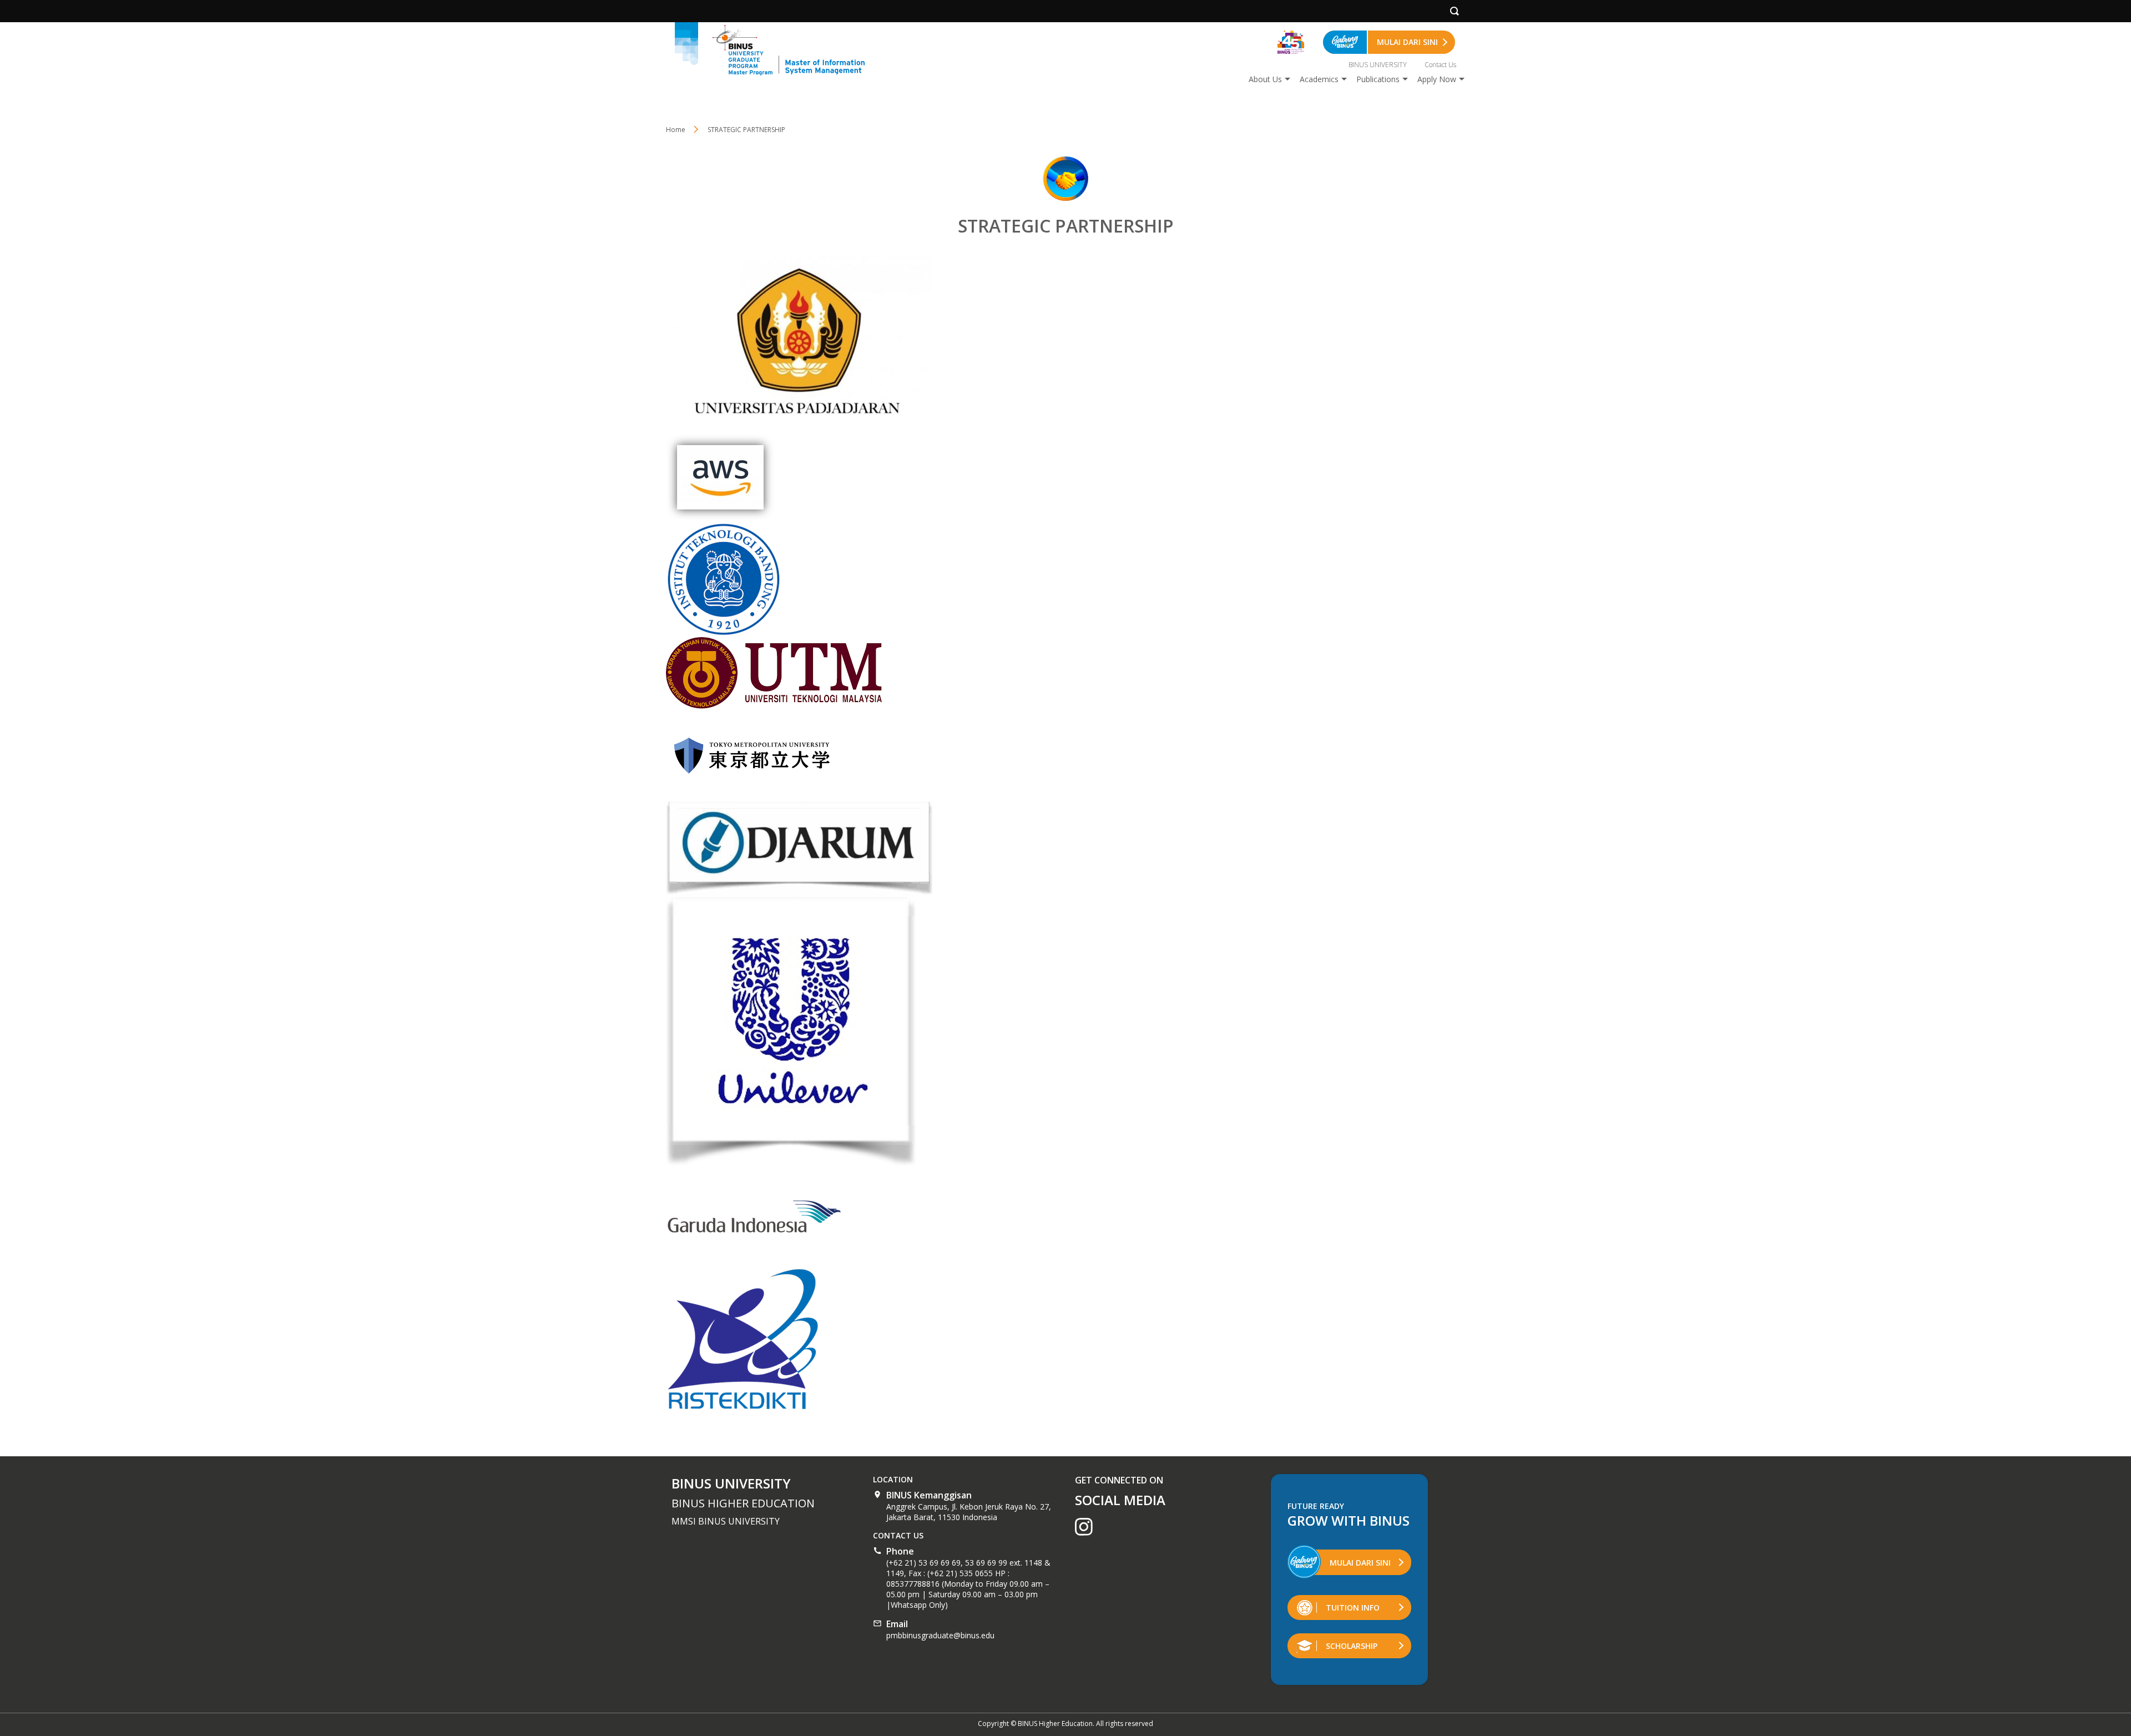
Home (676, 130)
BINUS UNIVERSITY (1378, 65)
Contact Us (1440, 65)
